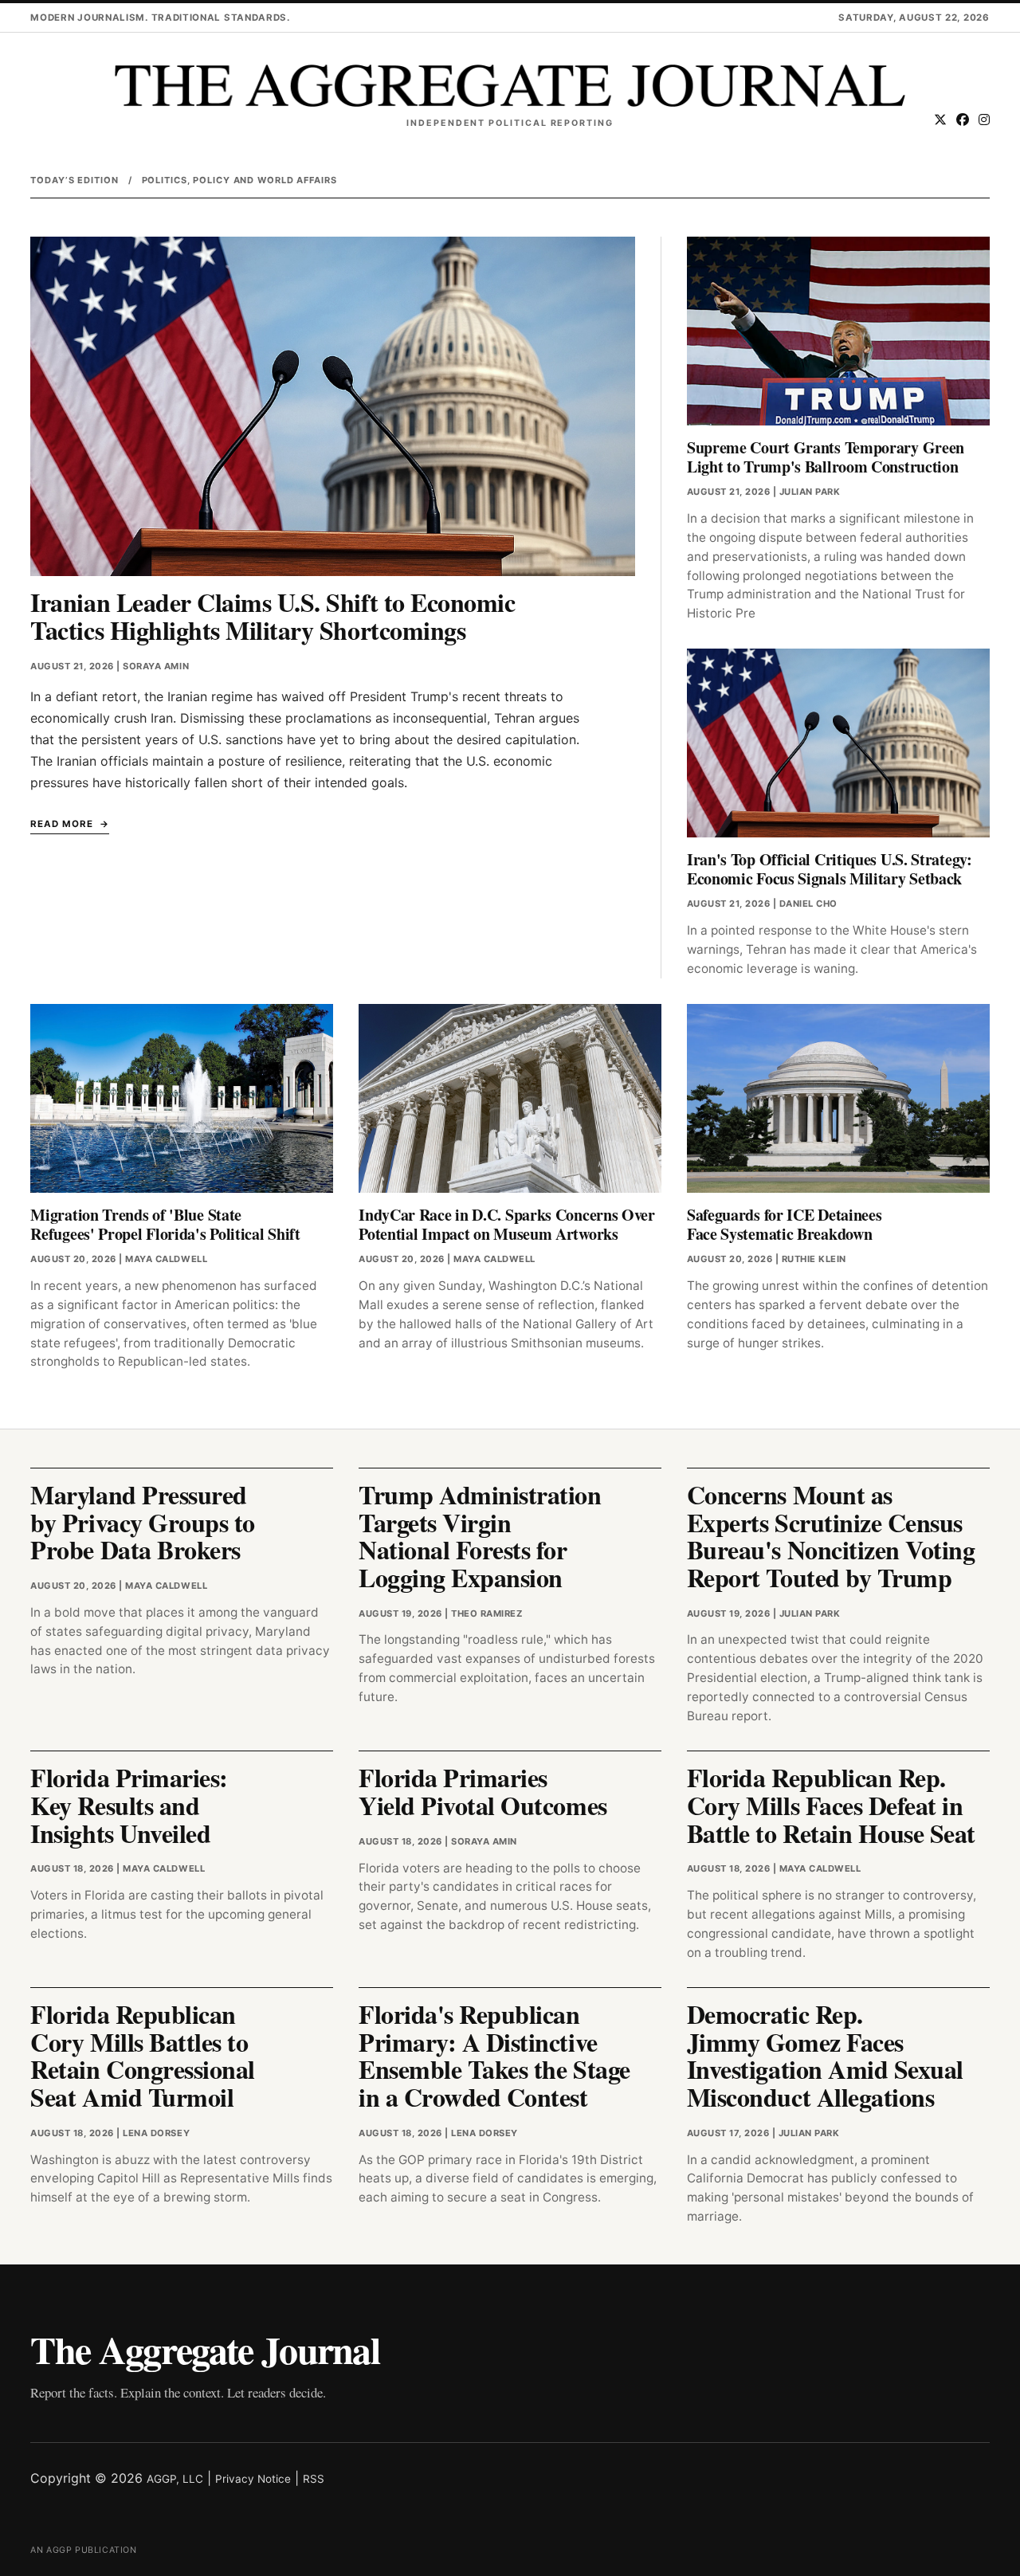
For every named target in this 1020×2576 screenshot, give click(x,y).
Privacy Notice (253, 2479)
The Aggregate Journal (205, 2349)
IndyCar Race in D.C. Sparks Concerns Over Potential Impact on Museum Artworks (507, 1224)
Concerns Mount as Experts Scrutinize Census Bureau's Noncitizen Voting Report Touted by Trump (831, 1536)
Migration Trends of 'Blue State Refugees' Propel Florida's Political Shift (165, 1224)
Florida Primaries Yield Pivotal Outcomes (483, 1791)
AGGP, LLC (175, 2479)
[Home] (510, 86)
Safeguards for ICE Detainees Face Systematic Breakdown (785, 1224)
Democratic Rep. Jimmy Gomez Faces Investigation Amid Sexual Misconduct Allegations (825, 2055)
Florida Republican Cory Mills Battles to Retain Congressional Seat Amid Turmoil (142, 2055)
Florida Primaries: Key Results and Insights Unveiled (129, 1805)
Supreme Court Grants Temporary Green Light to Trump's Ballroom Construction (826, 457)
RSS (314, 2479)
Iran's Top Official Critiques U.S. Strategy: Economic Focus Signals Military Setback (830, 869)
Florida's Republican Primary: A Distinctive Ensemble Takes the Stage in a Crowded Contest (494, 2055)
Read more (61, 824)
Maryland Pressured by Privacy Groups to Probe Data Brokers (142, 1522)
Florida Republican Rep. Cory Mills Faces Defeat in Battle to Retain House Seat (831, 1805)
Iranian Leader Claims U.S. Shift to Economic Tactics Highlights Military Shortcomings (273, 616)
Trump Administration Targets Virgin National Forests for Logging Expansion (480, 1536)
